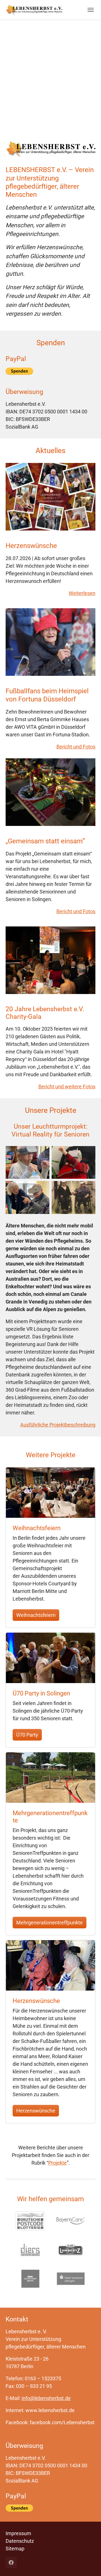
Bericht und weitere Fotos (67, 1087)
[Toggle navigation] (91, 10)
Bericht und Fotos (76, 747)
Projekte (58, 2163)
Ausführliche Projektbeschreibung (58, 1425)
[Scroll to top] (88, 2563)
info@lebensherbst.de (46, 2398)
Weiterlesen (82, 593)
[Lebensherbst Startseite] (34, 10)
